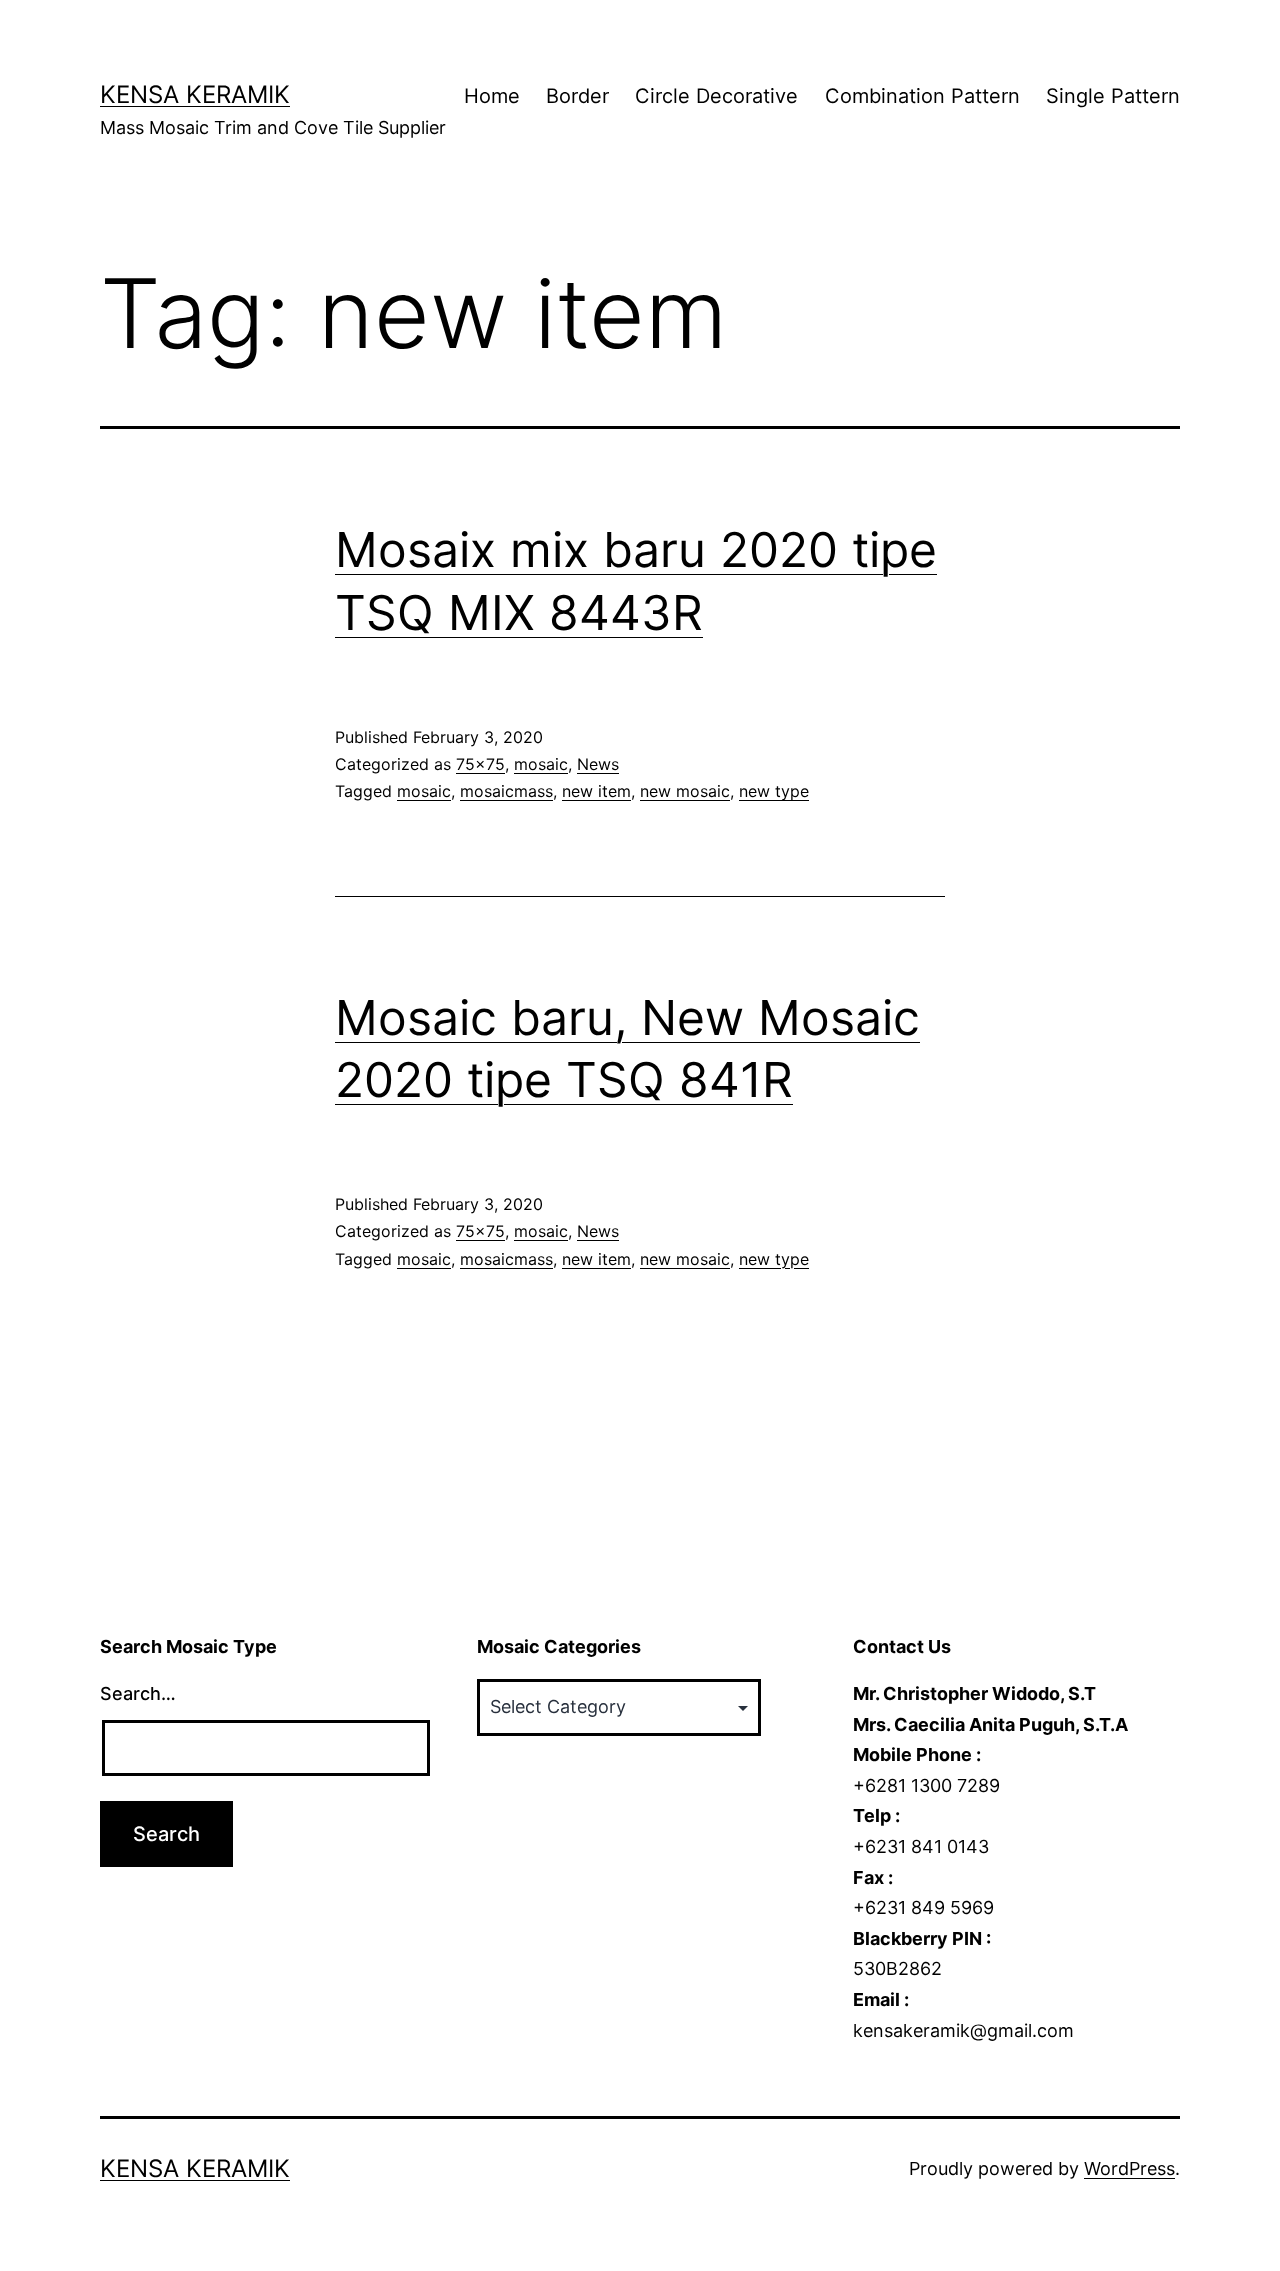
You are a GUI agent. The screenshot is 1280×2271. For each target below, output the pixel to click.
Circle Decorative (716, 96)
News (598, 764)
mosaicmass (506, 791)
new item (596, 791)
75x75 (480, 764)
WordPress (1129, 2168)
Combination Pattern (922, 96)
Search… (138, 1693)
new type (774, 791)
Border (577, 96)
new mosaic (685, 791)
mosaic (541, 764)
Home (492, 96)
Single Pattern (1113, 96)
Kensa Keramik (195, 94)
